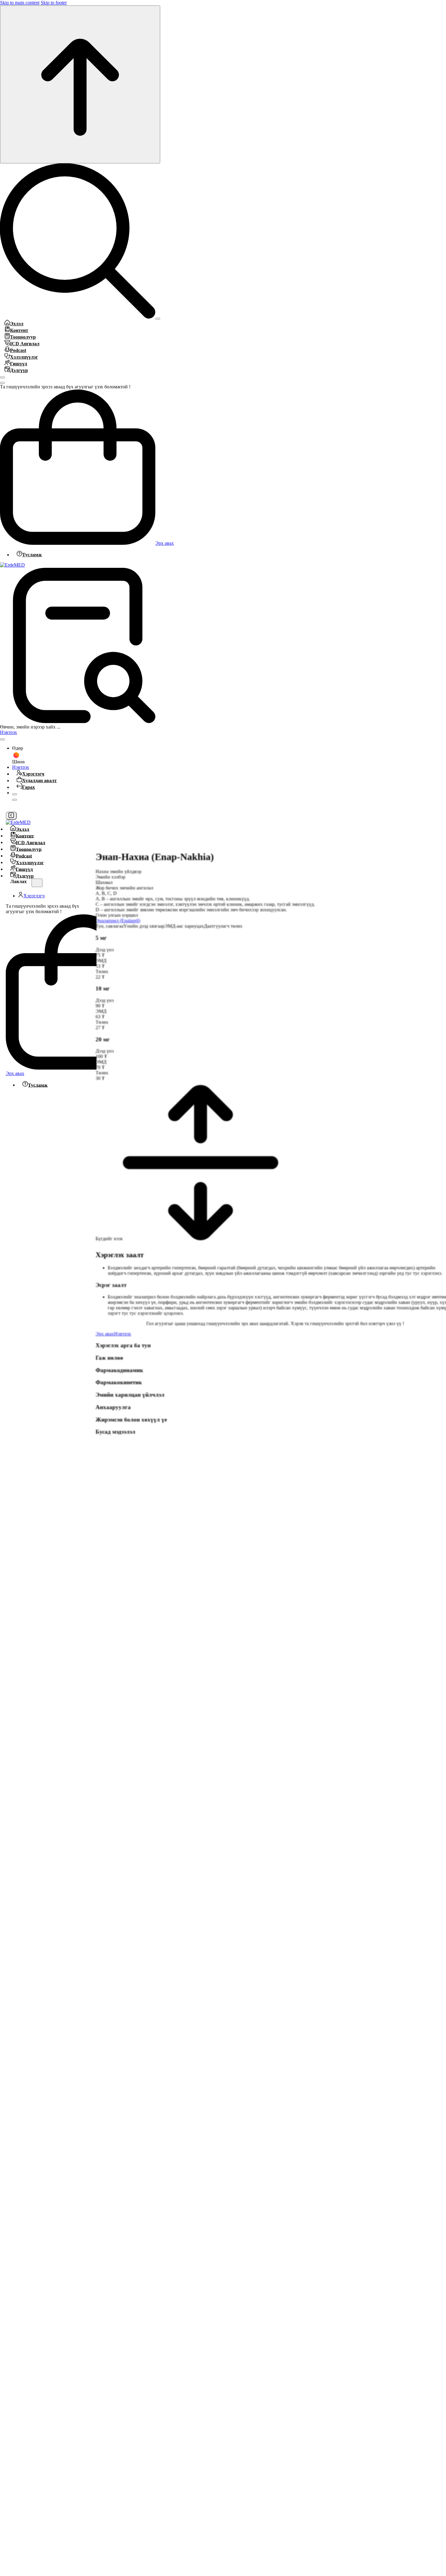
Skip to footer (54, 3)
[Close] (2, 377)
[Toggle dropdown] (2, 739)
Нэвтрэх (8, 732)
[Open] (158, 319)
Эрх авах (165, 543)
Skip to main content (20, 3)
